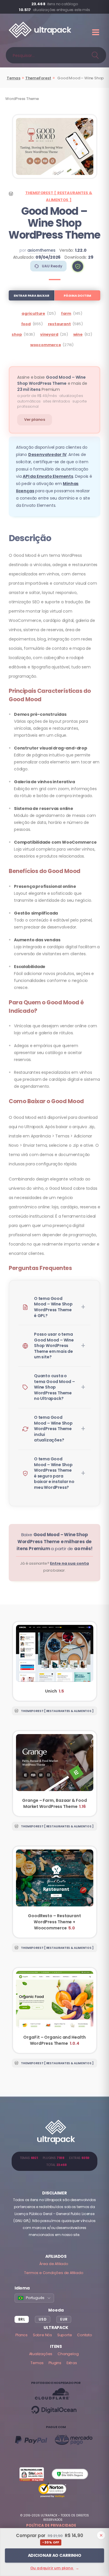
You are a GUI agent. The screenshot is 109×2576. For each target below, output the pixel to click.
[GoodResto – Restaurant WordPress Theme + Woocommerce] (55, 1892)
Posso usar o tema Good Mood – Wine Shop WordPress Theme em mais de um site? (54, 1346)
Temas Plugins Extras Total (54, 2161)
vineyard (49, 334)
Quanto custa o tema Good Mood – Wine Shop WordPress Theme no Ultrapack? (54, 1387)
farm (66, 313)
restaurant (59, 324)
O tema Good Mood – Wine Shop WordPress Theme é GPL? (53, 1307)
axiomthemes (41, 250)
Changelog (68, 2354)
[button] (78, 266)
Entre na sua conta (69, 1563)
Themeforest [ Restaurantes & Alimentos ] (59, 196)
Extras (72, 2363)
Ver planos (35, 420)
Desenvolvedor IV (47, 455)
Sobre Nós (42, 2335)
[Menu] (96, 32)
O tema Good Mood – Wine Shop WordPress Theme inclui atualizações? (53, 1429)
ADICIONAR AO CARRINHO (55, 2555)
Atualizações (41, 2354)
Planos (22, 2335)
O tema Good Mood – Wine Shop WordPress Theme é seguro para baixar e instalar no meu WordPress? (54, 1473)
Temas (14, 78)
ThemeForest (38, 78)
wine (78, 334)
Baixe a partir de (54, 1542)
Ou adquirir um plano (55, 2568)
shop (17, 334)
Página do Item (77, 296)
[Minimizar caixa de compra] (101, 2535)
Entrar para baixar (31, 296)
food (26, 324)
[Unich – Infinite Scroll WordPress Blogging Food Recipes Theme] (55, 1661)
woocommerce (46, 345)
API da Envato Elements (48, 476)
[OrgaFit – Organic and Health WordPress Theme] (55, 2010)
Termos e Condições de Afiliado (54, 2273)
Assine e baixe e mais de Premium (52, 383)
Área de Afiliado (54, 2264)
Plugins (55, 2363)
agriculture (33, 313)
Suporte (65, 2335)
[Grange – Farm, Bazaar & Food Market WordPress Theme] (55, 1774)
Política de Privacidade (51, 2525)
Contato (85, 2335)
